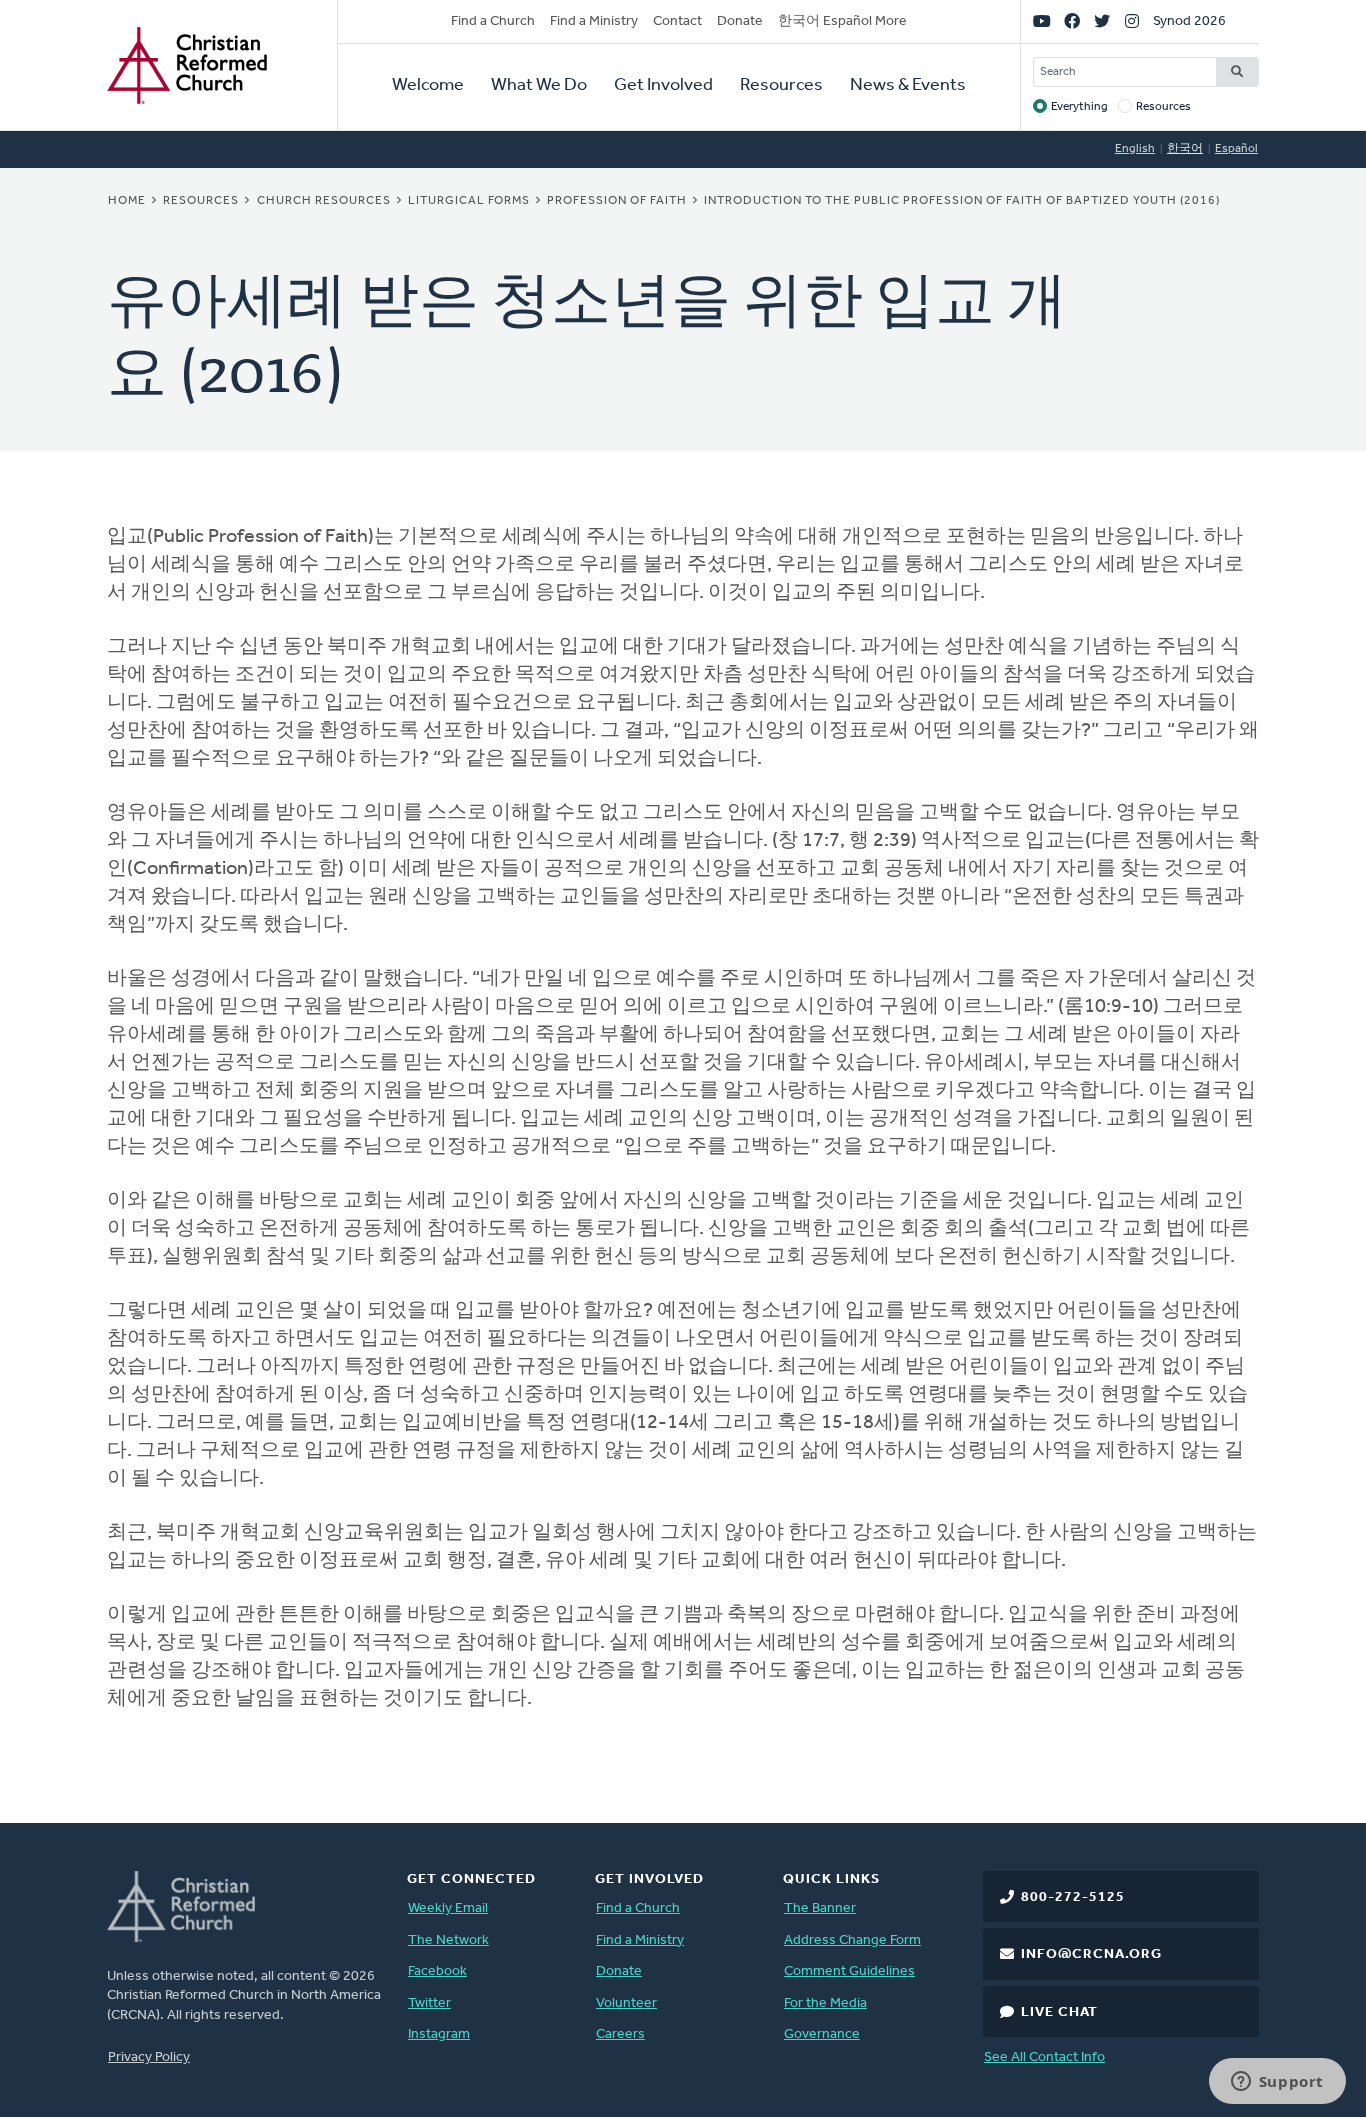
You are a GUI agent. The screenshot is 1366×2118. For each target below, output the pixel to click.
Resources (781, 86)
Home (127, 201)
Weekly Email (448, 1908)
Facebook (437, 1971)
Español (1236, 149)
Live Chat (1059, 2012)
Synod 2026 (1189, 21)
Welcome (428, 86)
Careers (620, 2034)
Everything (1079, 107)
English (1135, 149)
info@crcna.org (1091, 1954)
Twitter (429, 2003)
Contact (677, 21)
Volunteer (626, 2003)
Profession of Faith (617, 201)
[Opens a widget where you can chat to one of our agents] (1277, 2083)
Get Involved (663, 86)
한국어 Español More (842, 21)
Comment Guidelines (849, 1971)
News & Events (908, 86)
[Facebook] (1072, 22)
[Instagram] (1132, 22)
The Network (448, 1940)
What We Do (539, 86)
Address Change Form (852, 1940)
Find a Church (493, 21)
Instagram (439, 2034)
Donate (740, 21)
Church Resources (324, 201)
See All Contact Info (1044, 2057)
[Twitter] (1102, 22)
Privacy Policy (149, 2057)
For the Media (825, 2003)
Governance (822, 2034)
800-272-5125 (1073, 1897)
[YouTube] (1042, 22)
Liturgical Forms (469, 201)
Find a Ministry (594, 21)
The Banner (820, 1908)
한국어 (1185, 149)
